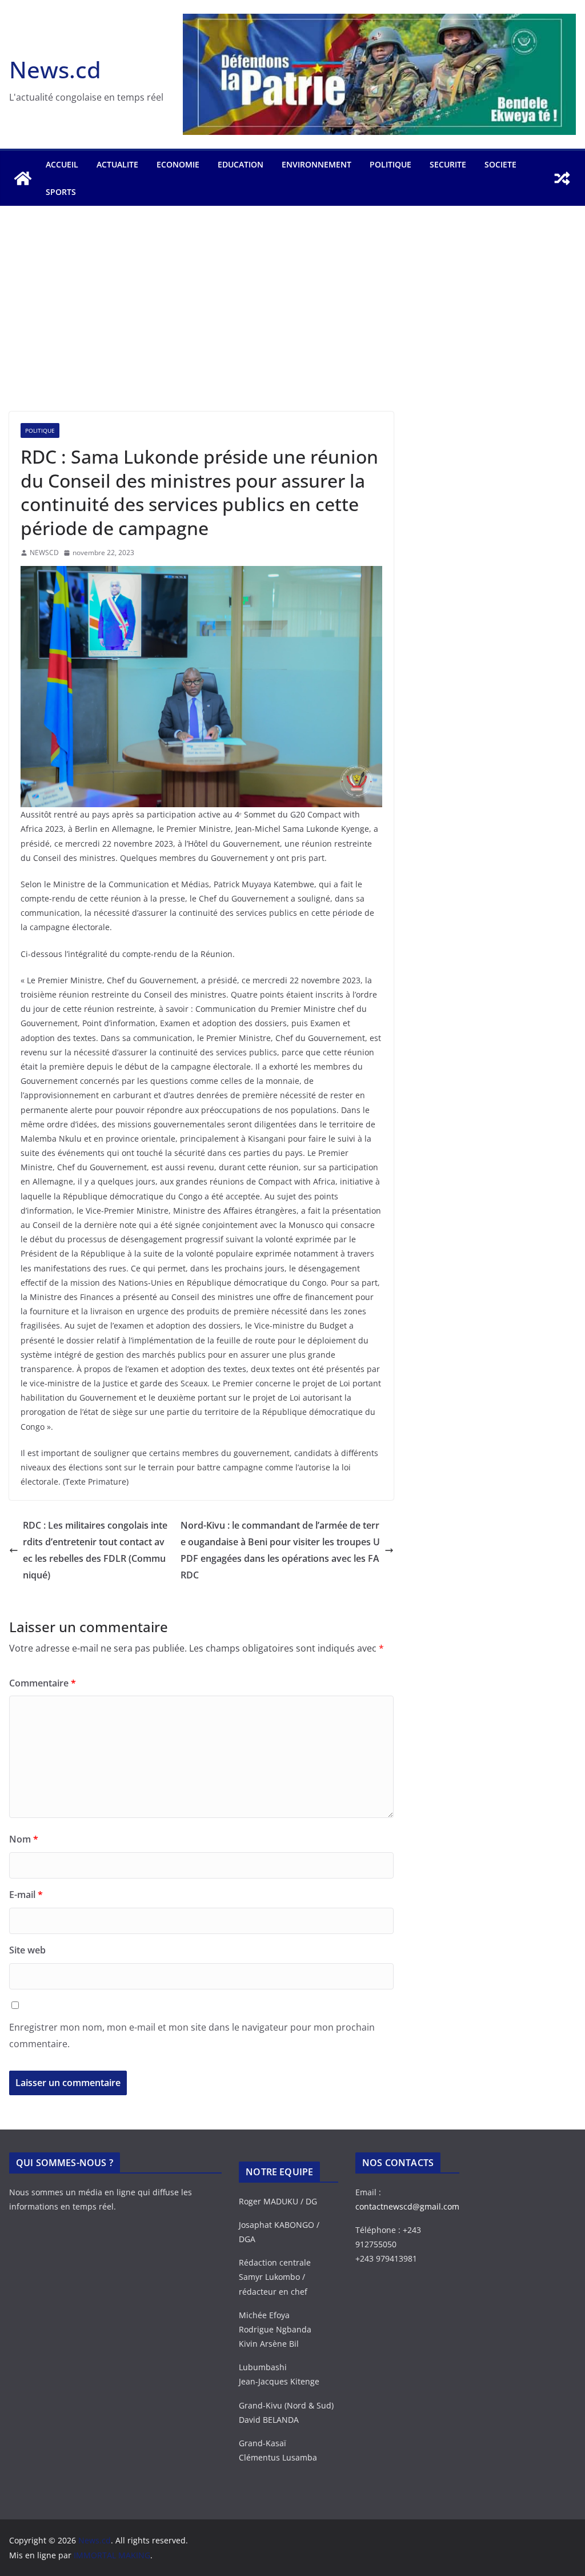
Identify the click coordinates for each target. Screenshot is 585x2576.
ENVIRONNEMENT (316, 164)
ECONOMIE (178, 164)
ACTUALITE (117, 164)
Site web (27, 1950)
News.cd (55, 69)
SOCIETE (500, 164)
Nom (24, 1839)
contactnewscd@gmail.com (407, 2206)
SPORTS (61, 192)
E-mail (26, 1895)
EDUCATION (241, 164)
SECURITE (448, 164)
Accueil (62, 164)
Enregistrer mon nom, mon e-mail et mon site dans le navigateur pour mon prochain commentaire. (192, 2035)
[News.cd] (23, 178)
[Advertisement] (292, 326)
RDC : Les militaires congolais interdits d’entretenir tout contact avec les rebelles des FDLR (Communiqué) (95, 1550)
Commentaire (43, 1683)
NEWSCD (44, 553)
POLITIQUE (390, 164)
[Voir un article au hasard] (562, 178)
